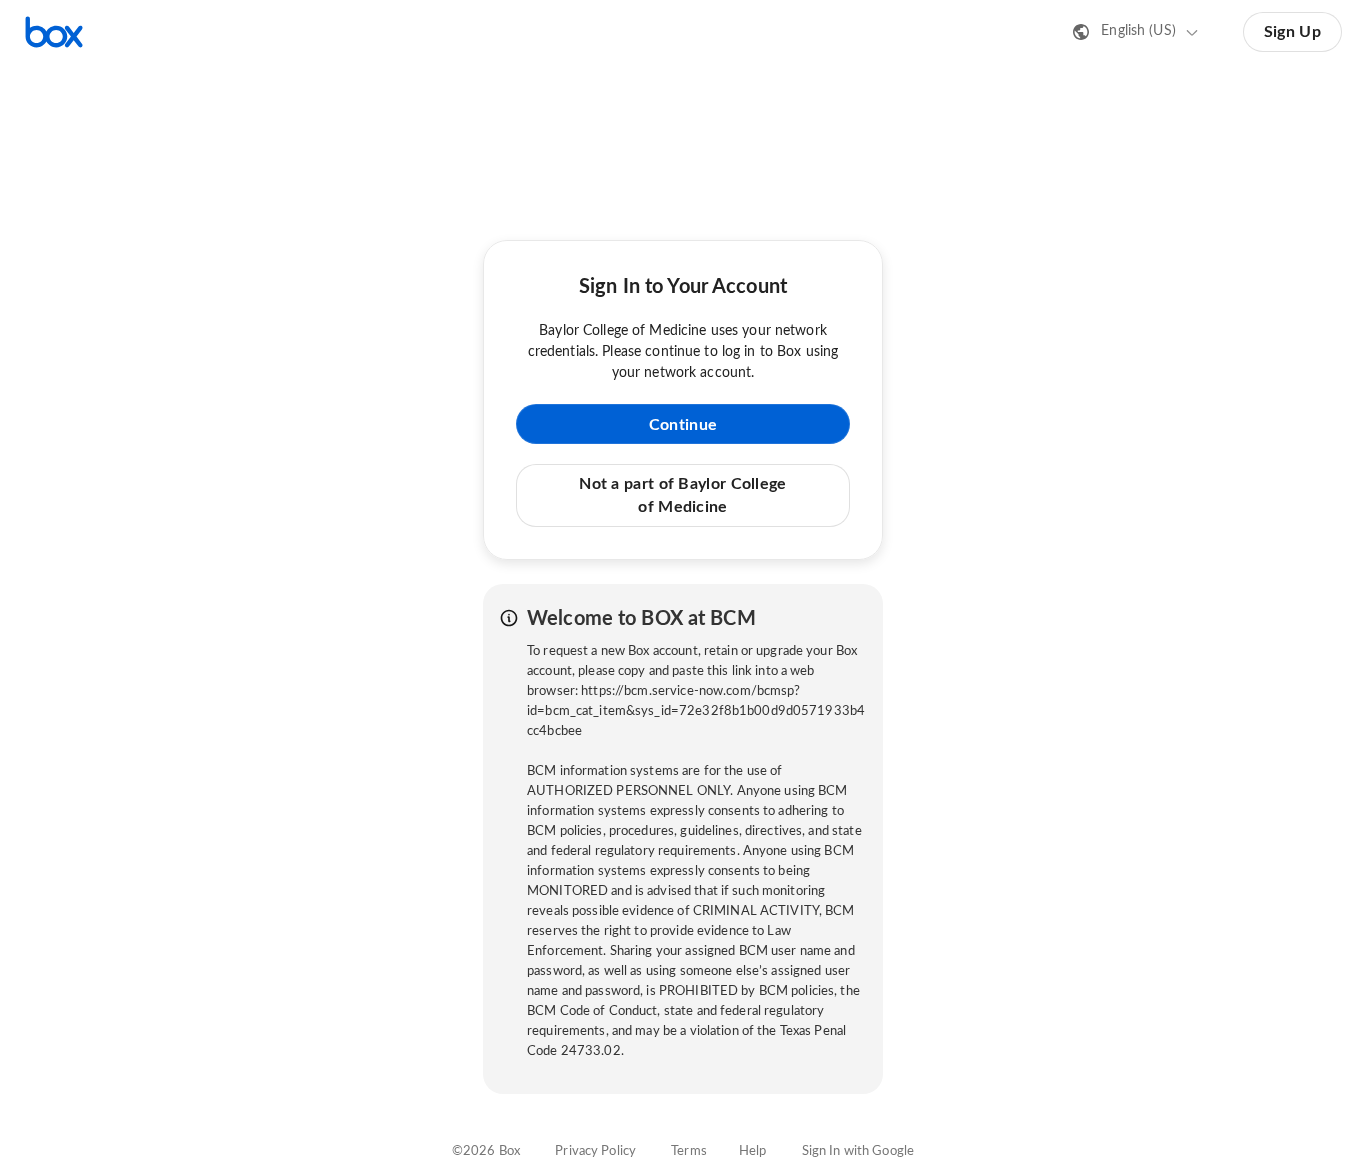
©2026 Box (486, 1151)
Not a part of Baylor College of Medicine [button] (682, 495)
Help (753, 1151)
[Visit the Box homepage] (54, 32)
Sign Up (1292, 32)
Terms (689, 1151)
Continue (683, 425)
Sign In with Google (858, 1151)
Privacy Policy (595, 1151)
